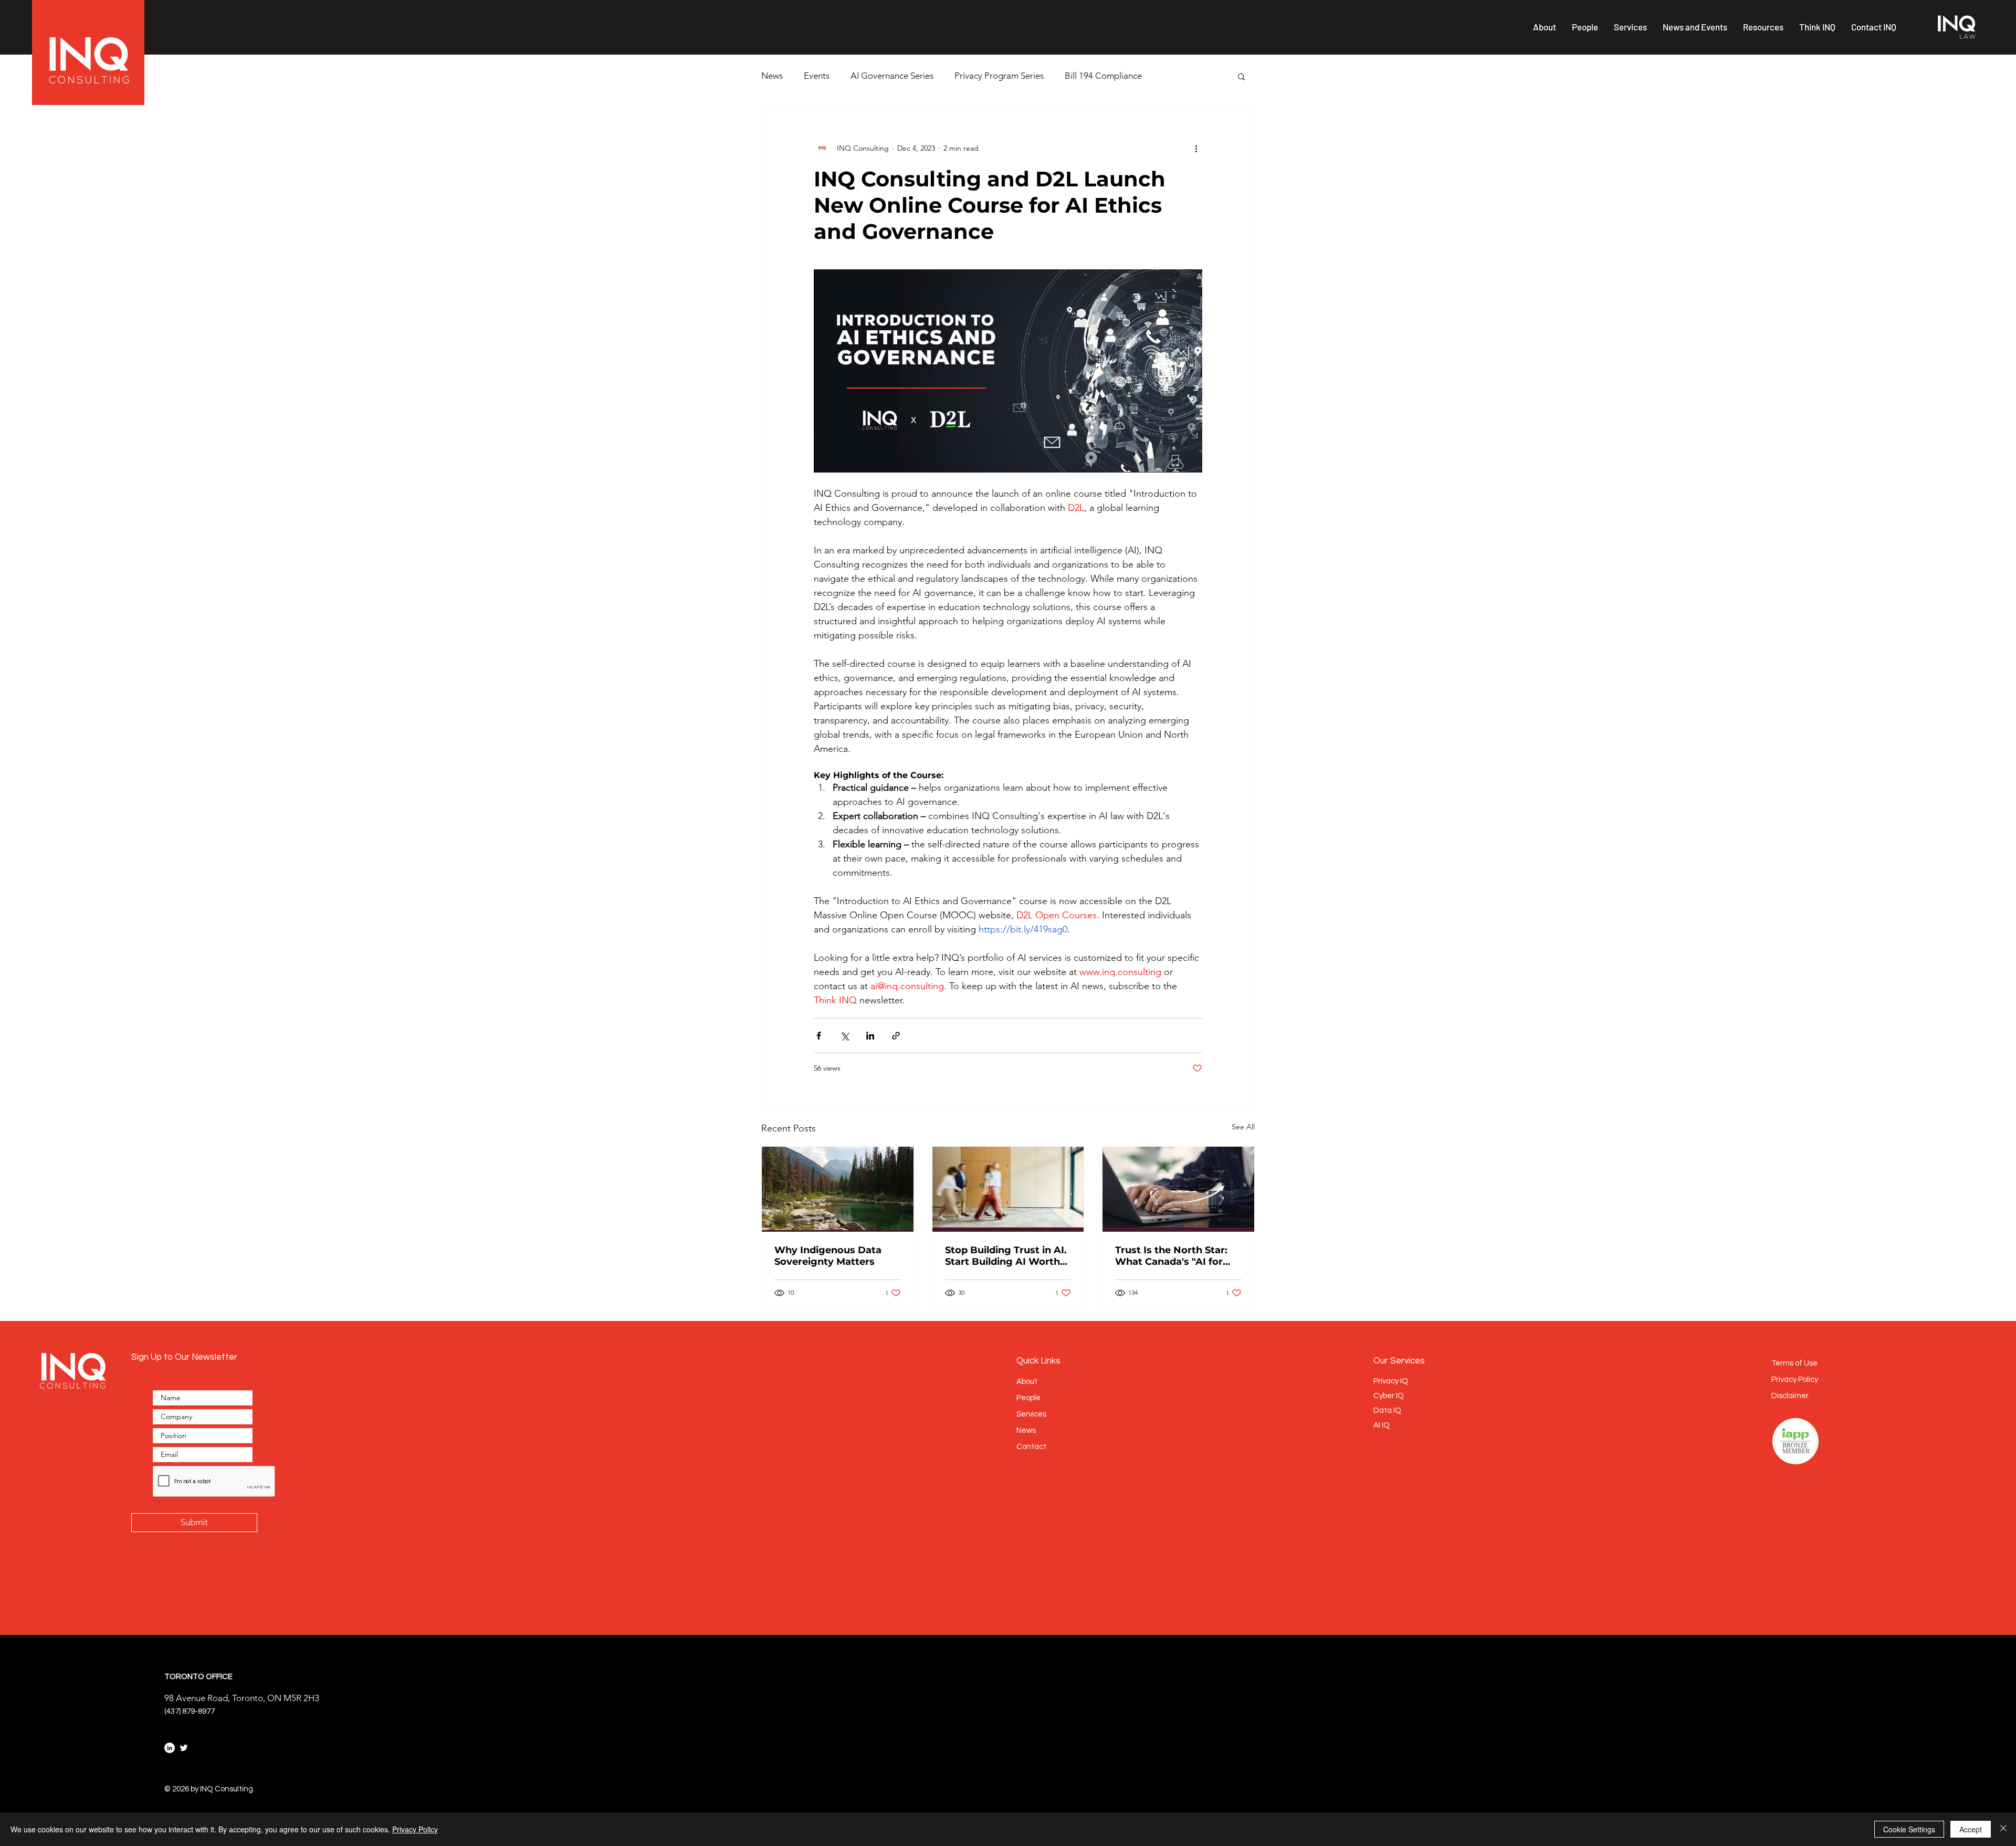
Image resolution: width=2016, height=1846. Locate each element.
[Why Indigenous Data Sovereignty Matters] (838, 1189)
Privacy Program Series (999, 76)
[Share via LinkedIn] (870, 1036)
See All (1243, 1127)
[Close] (2003, 1829)
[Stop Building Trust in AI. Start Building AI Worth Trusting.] (1008, 1189)
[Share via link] (896, 1036)
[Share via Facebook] (819, 1036)
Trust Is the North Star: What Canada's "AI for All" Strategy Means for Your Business (1172, 1256)
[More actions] (1196, 148)
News (772, 76)
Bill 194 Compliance (1103, 76)
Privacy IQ (1391, 1381)
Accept (1971, 1829)
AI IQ (1382, 1425)
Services (1031, 1414)
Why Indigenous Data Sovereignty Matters (828, 1256)
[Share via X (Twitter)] (844, 1036)
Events (817, 76)
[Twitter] (184, 1748)
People (1028, 1398)
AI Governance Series (892, 76)
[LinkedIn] (170, 1748)
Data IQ (1387, 1410)
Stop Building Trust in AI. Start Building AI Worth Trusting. (1006, 1256)
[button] (1545, 27)
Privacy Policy (415, 1829)
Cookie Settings (1909, 1829)
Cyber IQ (1389, 1396)
